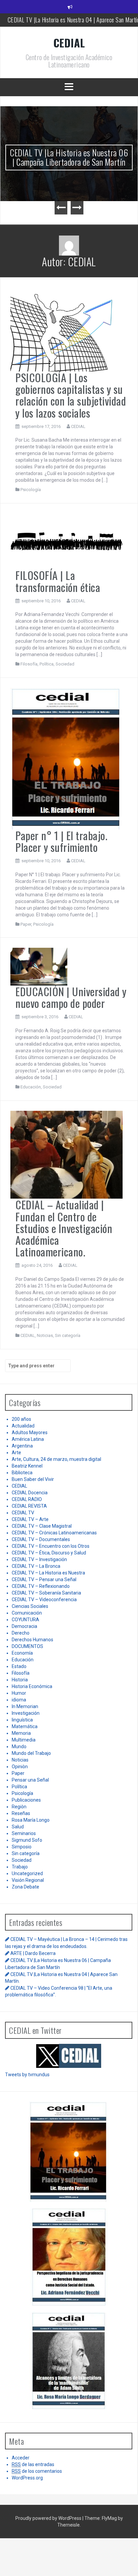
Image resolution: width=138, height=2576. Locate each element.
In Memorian (25, 1706)
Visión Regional (28, 1880)
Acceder (21, 2458)
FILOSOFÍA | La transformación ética (58, 581)
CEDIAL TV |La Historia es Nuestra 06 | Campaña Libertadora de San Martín (69, 157)
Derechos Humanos (32, 1640)
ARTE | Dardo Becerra (33, 1953)
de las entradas (33, 2464)
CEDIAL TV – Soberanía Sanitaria (46, 1593)
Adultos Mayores (30, 1432)
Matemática (25, 1726)
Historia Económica (32, 1686)
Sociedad (65, 664)
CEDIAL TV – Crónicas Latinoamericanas (54, 1533)
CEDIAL (69, 43)
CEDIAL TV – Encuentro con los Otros (51, 1546)
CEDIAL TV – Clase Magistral (42, 1526)
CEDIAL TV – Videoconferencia (44, 1600)
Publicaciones (26, 1800)
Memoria (21, 1733)
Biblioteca (22, 1473)
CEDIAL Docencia (30, 1493)
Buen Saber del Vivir (33, 1479)
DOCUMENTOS (27, 1646)
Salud (18, 1827)
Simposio (22, 1847)
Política (47, 664)
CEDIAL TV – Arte (30, 1519)
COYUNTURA (25, 1620)
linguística (22, 1720)
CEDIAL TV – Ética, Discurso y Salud (49, 1553)
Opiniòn (20, 1767)
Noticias (45, 1335)
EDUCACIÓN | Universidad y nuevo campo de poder (71, 997)
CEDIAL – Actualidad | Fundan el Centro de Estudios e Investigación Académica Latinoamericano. (64, 1228)
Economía (22, 1653)
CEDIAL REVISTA (29, 1506)
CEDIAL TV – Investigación (39, 1559)
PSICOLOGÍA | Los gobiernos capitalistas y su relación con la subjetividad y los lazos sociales (71, 395)
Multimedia (24, 1740)
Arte (16, 1453)
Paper (26, 924)
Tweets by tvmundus (27, 2075)
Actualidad (23, 1426)
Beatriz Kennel (27, 1466)
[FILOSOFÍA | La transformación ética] (66, 541)
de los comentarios (37, 2471)
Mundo (19, 1747)
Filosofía (29, 664)
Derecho (21, 1633)
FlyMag (109, 2518)
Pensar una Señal (30, 1780)
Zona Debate (25, 1887)
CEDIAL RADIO (27, 1499)
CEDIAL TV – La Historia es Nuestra (48, 1573)
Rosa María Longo (31, 1820)
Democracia (24, 1626)
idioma (19, 1700)
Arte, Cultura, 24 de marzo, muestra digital (56, 1459)
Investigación (26, 1713)
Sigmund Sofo (27, 1840)
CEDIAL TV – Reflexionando (41, 1586)
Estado (19, 1666)
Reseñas (21, 1813)
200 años (21, 1419)
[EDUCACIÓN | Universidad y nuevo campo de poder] (39, 966)
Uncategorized (27, 1873)
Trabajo (20, 1867)
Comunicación (27, 1613)
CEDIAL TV (23, 1513)
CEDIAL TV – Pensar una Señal (44, 1579)
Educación (31, 1087)
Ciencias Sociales (30, 1606)
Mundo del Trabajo (31, 1753)
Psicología (31, 490)
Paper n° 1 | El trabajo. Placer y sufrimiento (61, 841)
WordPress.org (27, 2478)
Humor (19, 1693)
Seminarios (24, 1833)
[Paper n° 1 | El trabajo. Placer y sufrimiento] (66, 758)
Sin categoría (68, 1335)
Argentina (22, 1446)
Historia (20, 1680)
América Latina (28, 1439)
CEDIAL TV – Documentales (41, 1539)
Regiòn (19, 1807)
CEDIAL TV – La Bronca (36, 1566)
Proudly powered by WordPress (49, 2518)
